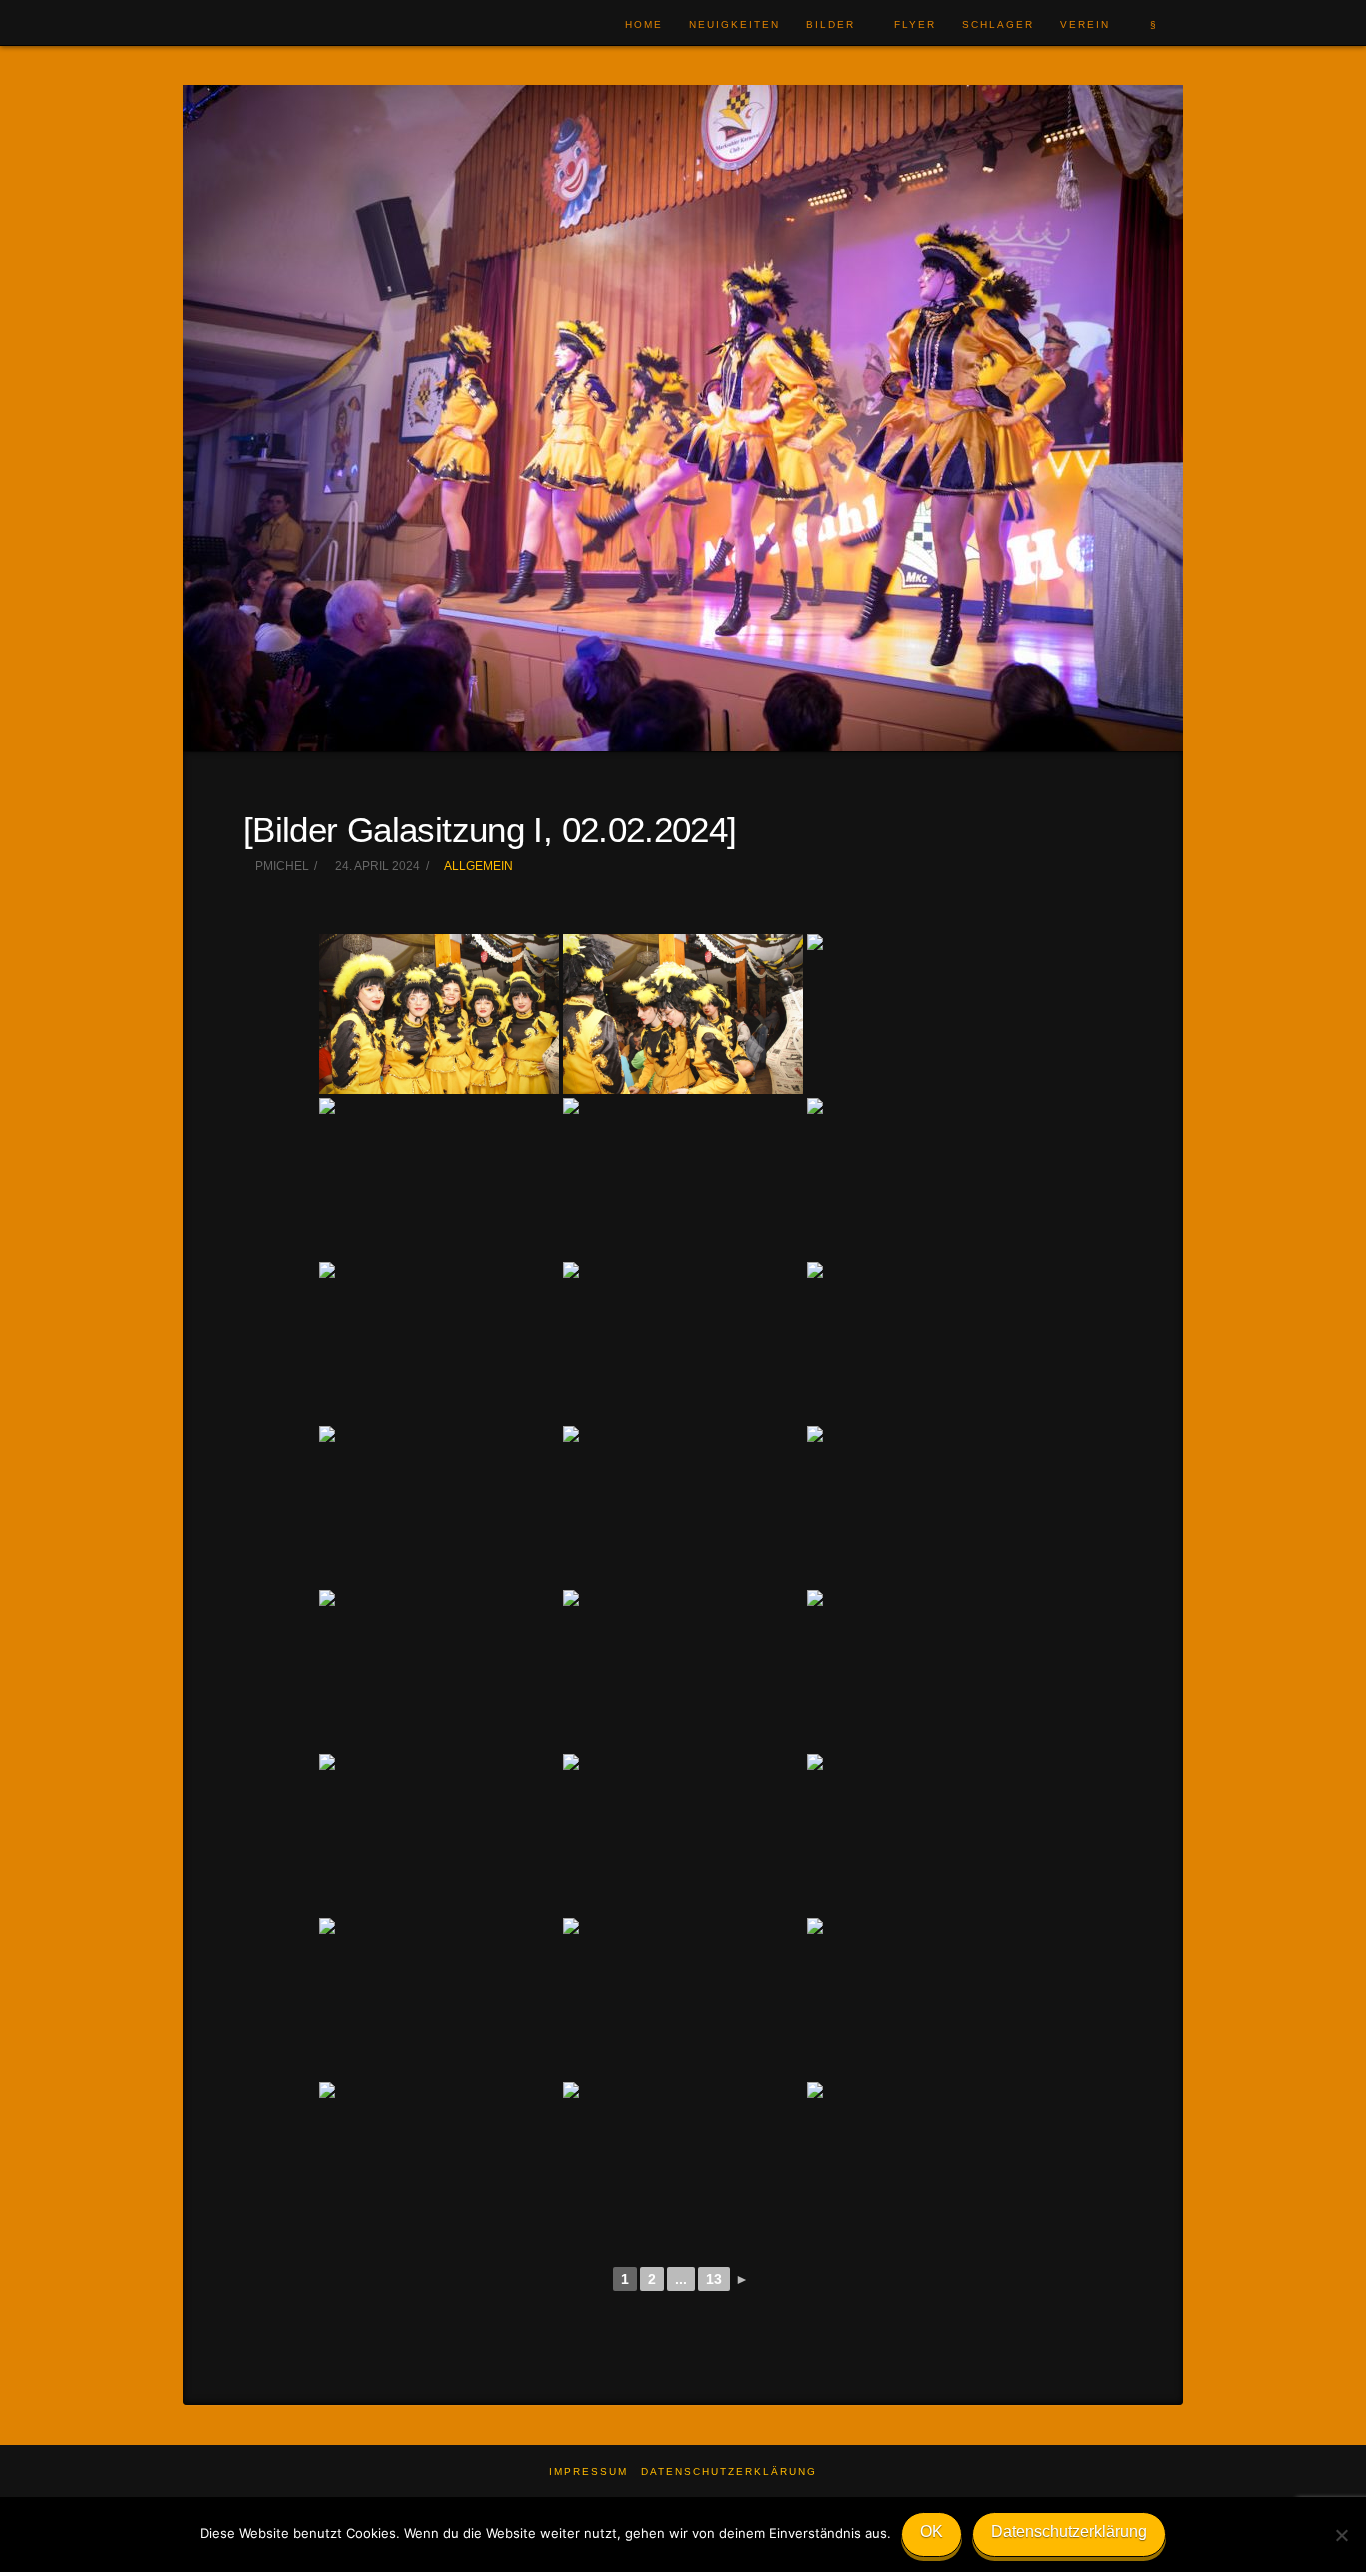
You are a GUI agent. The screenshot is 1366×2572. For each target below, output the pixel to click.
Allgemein (478, 866)
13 (714, 2279)
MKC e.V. (246, 23)
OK (931, 2531)
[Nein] (1341, 2535)
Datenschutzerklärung (729, 2471)
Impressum (588, 2471)
